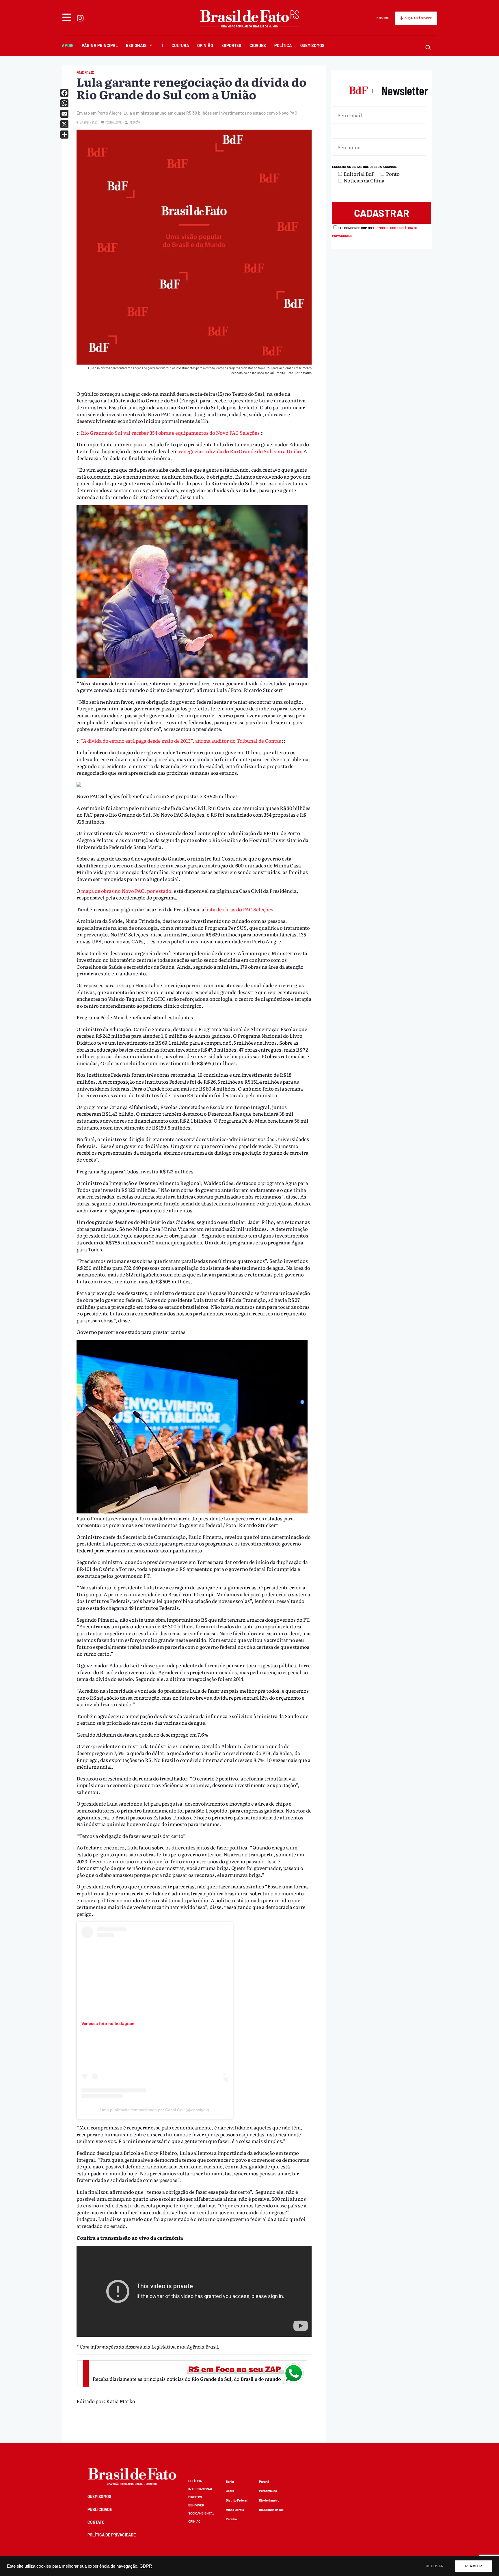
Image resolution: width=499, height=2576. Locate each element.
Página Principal (100, 45)
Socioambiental (201, 2513)
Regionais (136, 45)
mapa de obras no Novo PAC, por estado (126, 891)
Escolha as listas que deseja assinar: (365, 167)
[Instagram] (80, 18)
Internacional (201, 2489)
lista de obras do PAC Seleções (239, 909)
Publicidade (100, 2509)
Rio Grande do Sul (271, 2510)
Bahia (230, 2481)
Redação (135, 122)
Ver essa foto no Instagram (108, 2024)
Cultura (180, 45)
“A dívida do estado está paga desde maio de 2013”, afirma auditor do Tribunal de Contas (181, 741)
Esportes (231, 45)
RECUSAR (435, 2566)
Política (283, 45)
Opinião (205, 45)
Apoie (68, 45)
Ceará (230, 2491)
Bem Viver (196, 2505)
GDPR (146, 2566)
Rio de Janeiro (269, 2500)
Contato (96, 2522)
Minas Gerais (235, 2510)
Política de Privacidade (112, 2535)
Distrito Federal (237, 2500)
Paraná (264, 2481)
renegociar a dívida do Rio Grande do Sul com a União (240, 451)
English (383, 18)
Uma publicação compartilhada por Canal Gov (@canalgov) (155, 2110)
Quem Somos (312, 45)
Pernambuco (268, 2491)
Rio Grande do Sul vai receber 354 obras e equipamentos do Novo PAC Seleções (170, 433)
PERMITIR (474, 2566)
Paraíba (231, 2519)
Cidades (258, 45)
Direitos (195, 2497)
